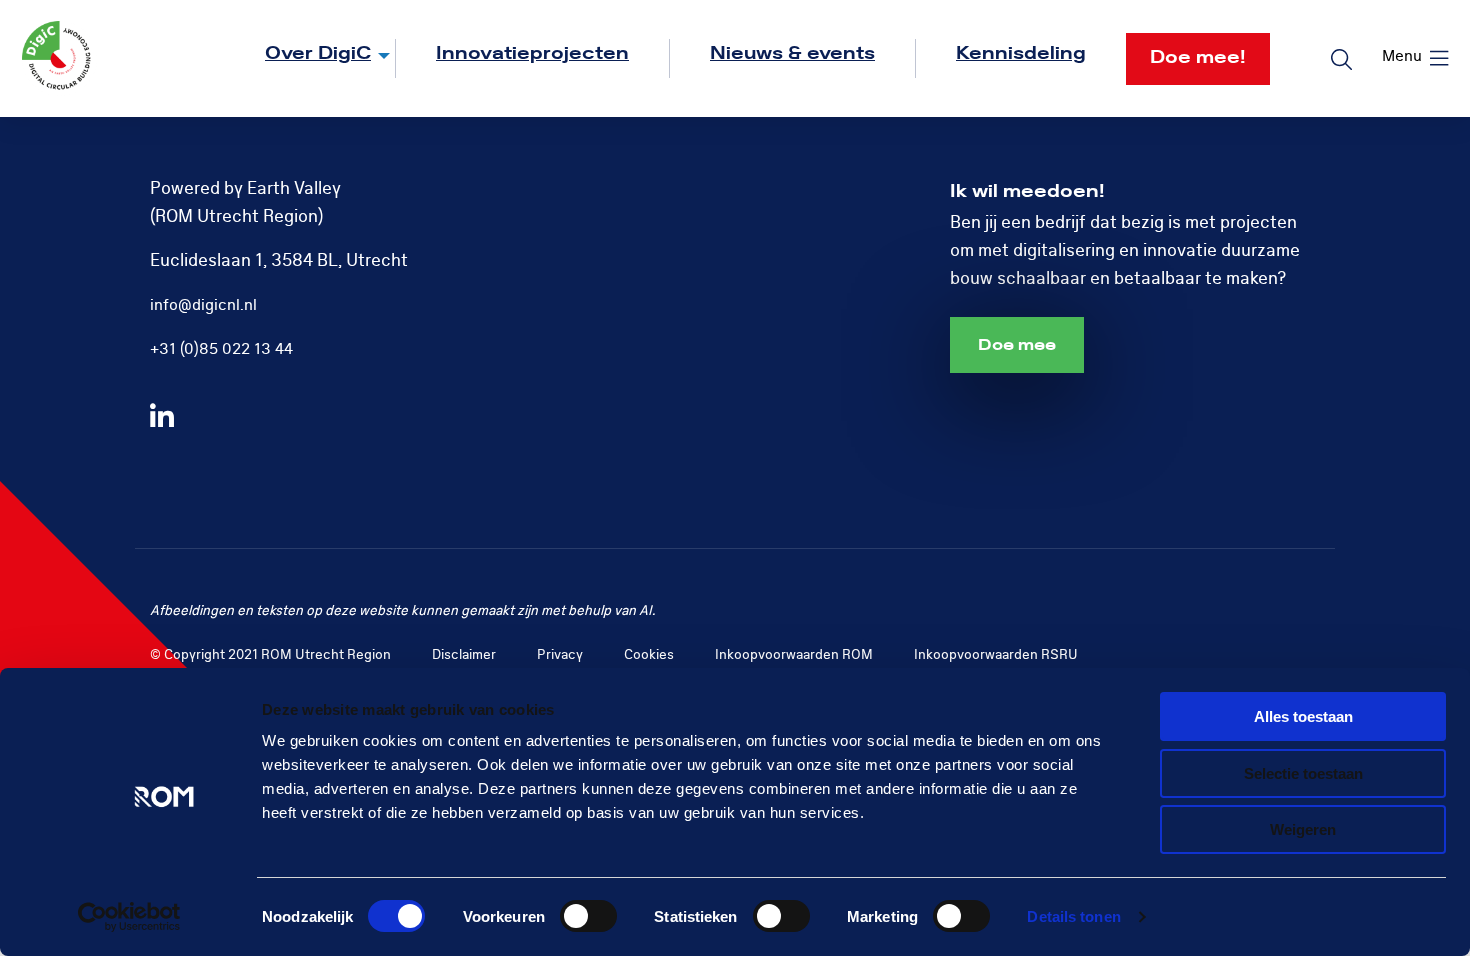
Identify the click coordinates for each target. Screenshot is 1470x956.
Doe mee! (1198, 57)
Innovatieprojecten (532, 53)
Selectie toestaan (1303, 773)
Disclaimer (464, 654)
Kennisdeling (1021, 53)
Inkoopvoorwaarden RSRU (996, 654)
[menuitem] (310, 58)
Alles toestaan (1303, 716)
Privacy (560, 654)
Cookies (649, 654)
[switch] (588, 916)
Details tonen (1073, 916)
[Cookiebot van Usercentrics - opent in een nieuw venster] (129, 917)
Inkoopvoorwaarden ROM (794, 654)
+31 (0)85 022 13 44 (221, 349)
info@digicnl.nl (203, 305)
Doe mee (1017, 345)
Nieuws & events (792, 53)
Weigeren (1303, 829)
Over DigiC (318, 53)
